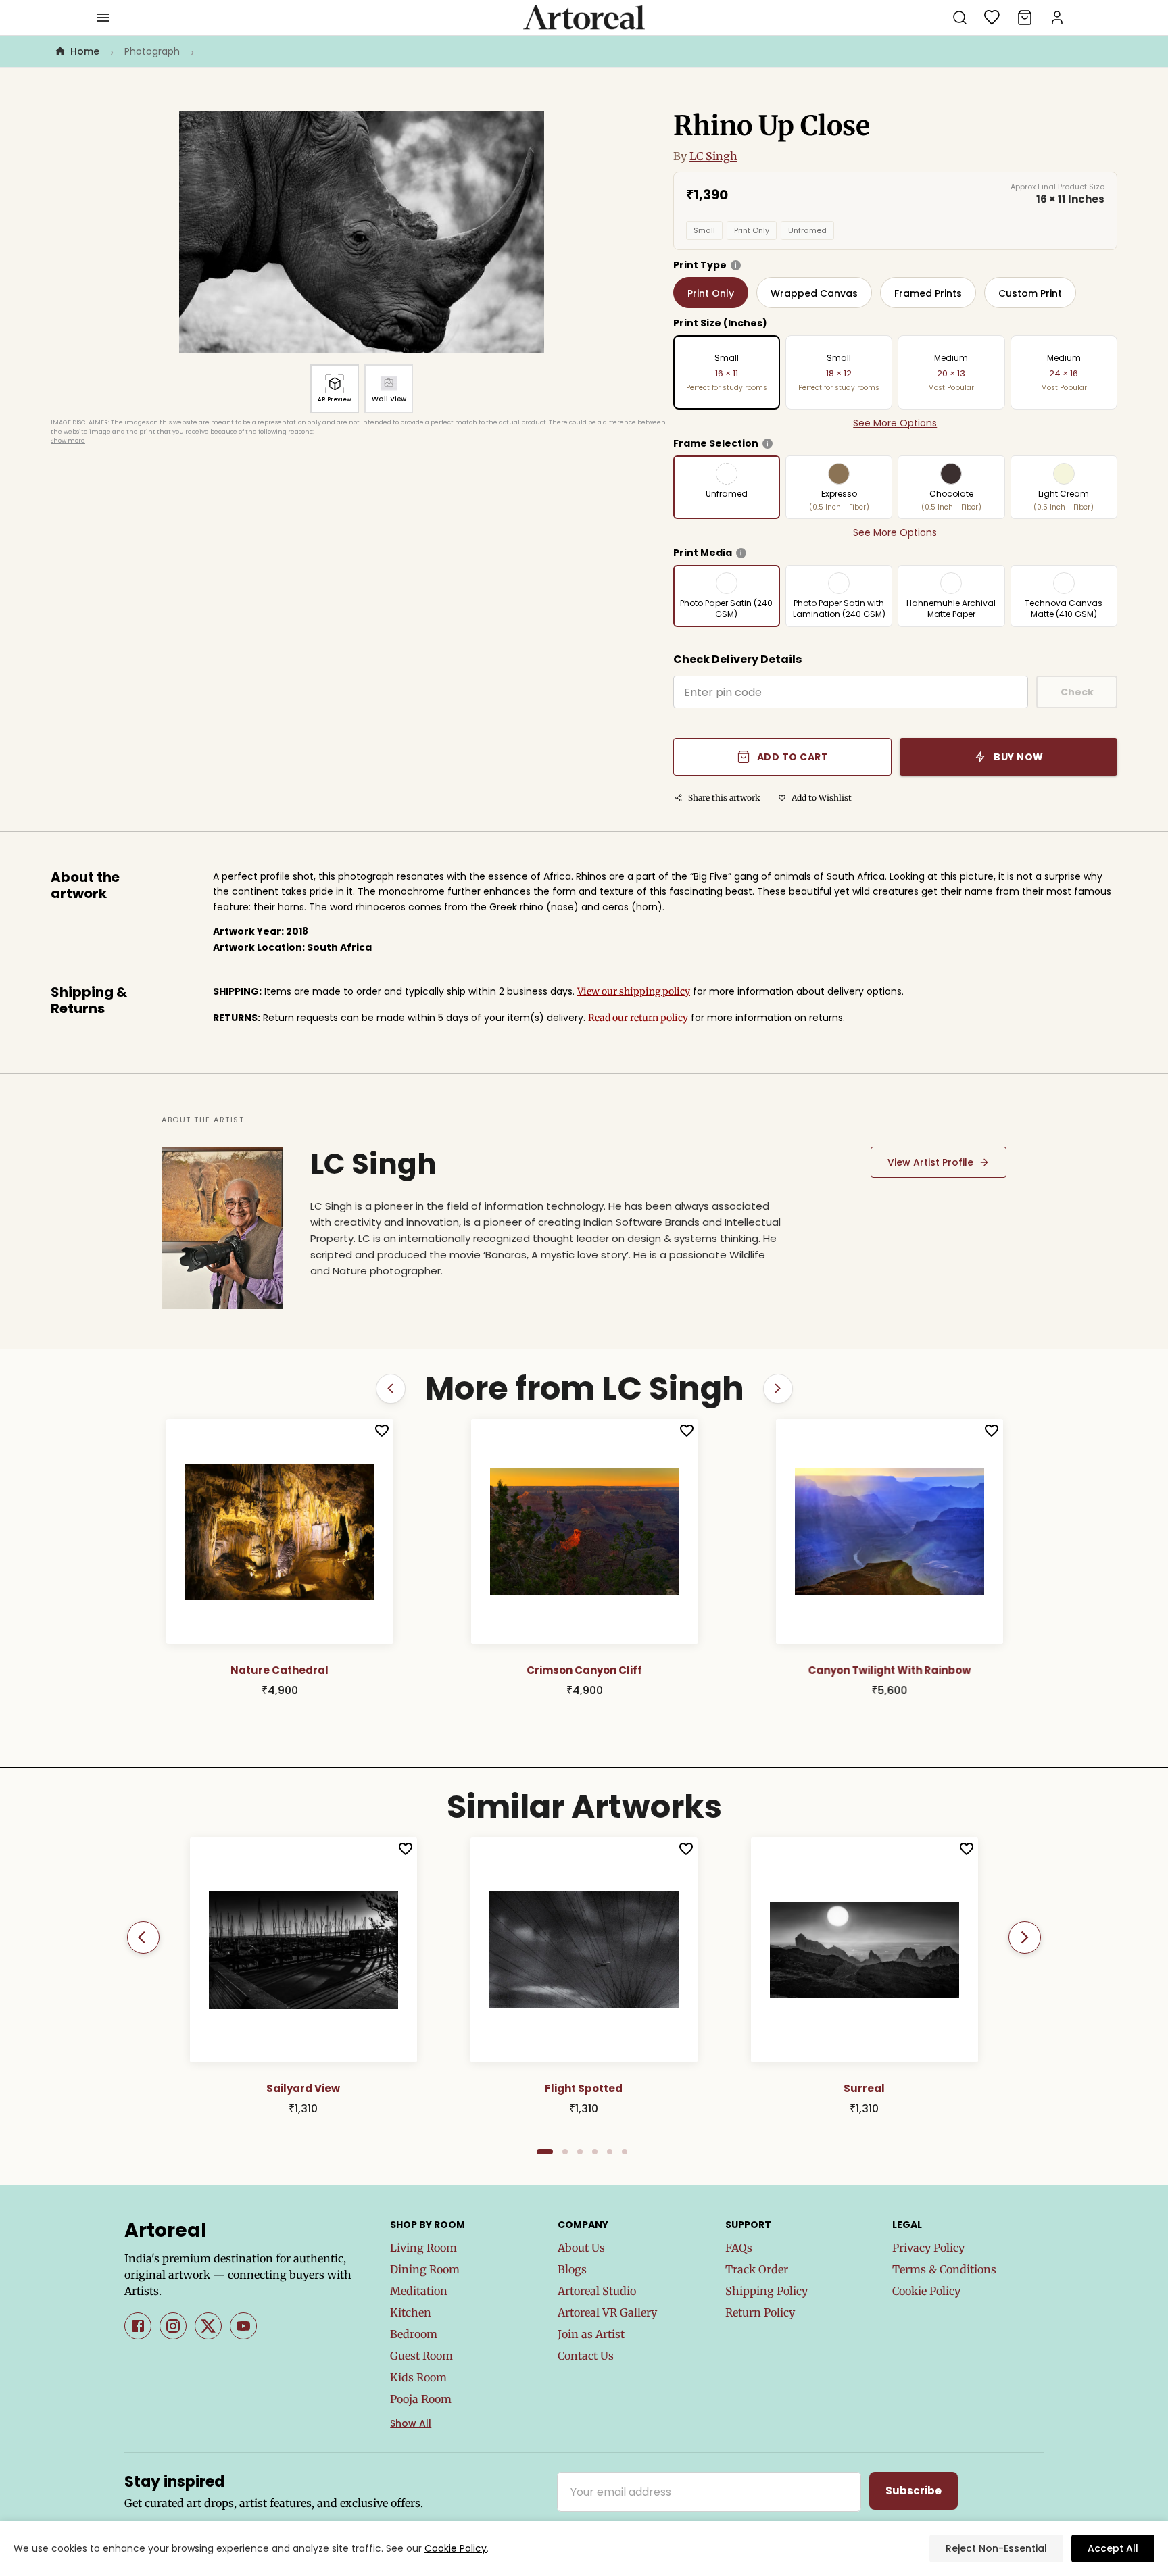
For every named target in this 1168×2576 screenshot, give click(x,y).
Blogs (572, 2269)
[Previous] (143, 1937)
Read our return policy (638, 1018)
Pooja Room (421, 2399)
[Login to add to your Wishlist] (391, 1431)
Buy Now (1019, 757)
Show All (411, 2423)
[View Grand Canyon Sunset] (899, 1532)
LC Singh (713, 156)
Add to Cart (793, 757)
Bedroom (414, 2334)
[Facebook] (138, 2326)
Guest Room (421, 2356)
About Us (581, 2248)
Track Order (757, 2269)
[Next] (1025, 1937)
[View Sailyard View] (303, 1950)
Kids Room (418, 2377)
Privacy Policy (928, 2248)
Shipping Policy (766, 2291)
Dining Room (425, 2269)
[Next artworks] (778, 1389)
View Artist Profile (930, 1162)
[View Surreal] (865, 1950)
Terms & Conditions (944, 2269)
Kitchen (411, 2312)
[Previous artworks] (391, 1389)
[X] (208, 2326)
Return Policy (760, 2312)
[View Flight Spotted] (584, 1950)
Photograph (152, 51)
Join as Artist (591, 2334)
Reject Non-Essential (996, 2548)
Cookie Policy (926, 2291)
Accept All (1113, 2548)
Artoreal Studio (597, 2291)
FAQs (739, 2248)
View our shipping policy (634, 991)
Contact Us (586, 2356)
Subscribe (914, 2491)
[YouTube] (243, 2326)
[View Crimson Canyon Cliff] (289, 1532)
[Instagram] (173, 2326)
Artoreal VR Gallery (607, 2312)
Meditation (419, 2291)
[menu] (103, 18)
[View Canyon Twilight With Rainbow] (594, 1532)
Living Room (423, 2248)
